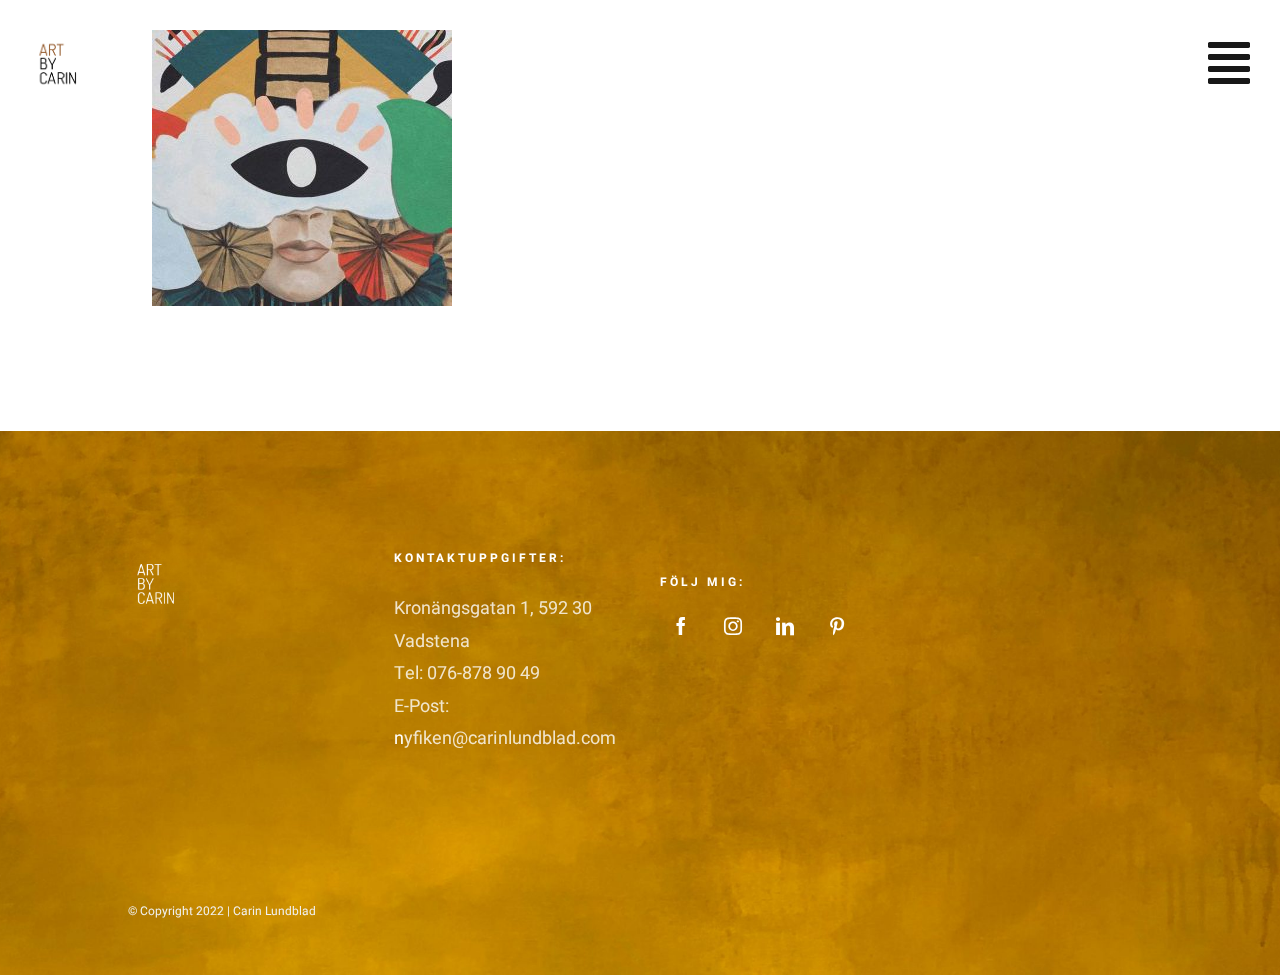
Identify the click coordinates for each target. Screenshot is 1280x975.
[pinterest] (837, 626)
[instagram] (733, 626)
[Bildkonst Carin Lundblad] (62, 39)
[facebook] (681, 626)
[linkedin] (785, 626)
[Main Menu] (1229, 63)
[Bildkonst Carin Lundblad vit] (160, 559)
